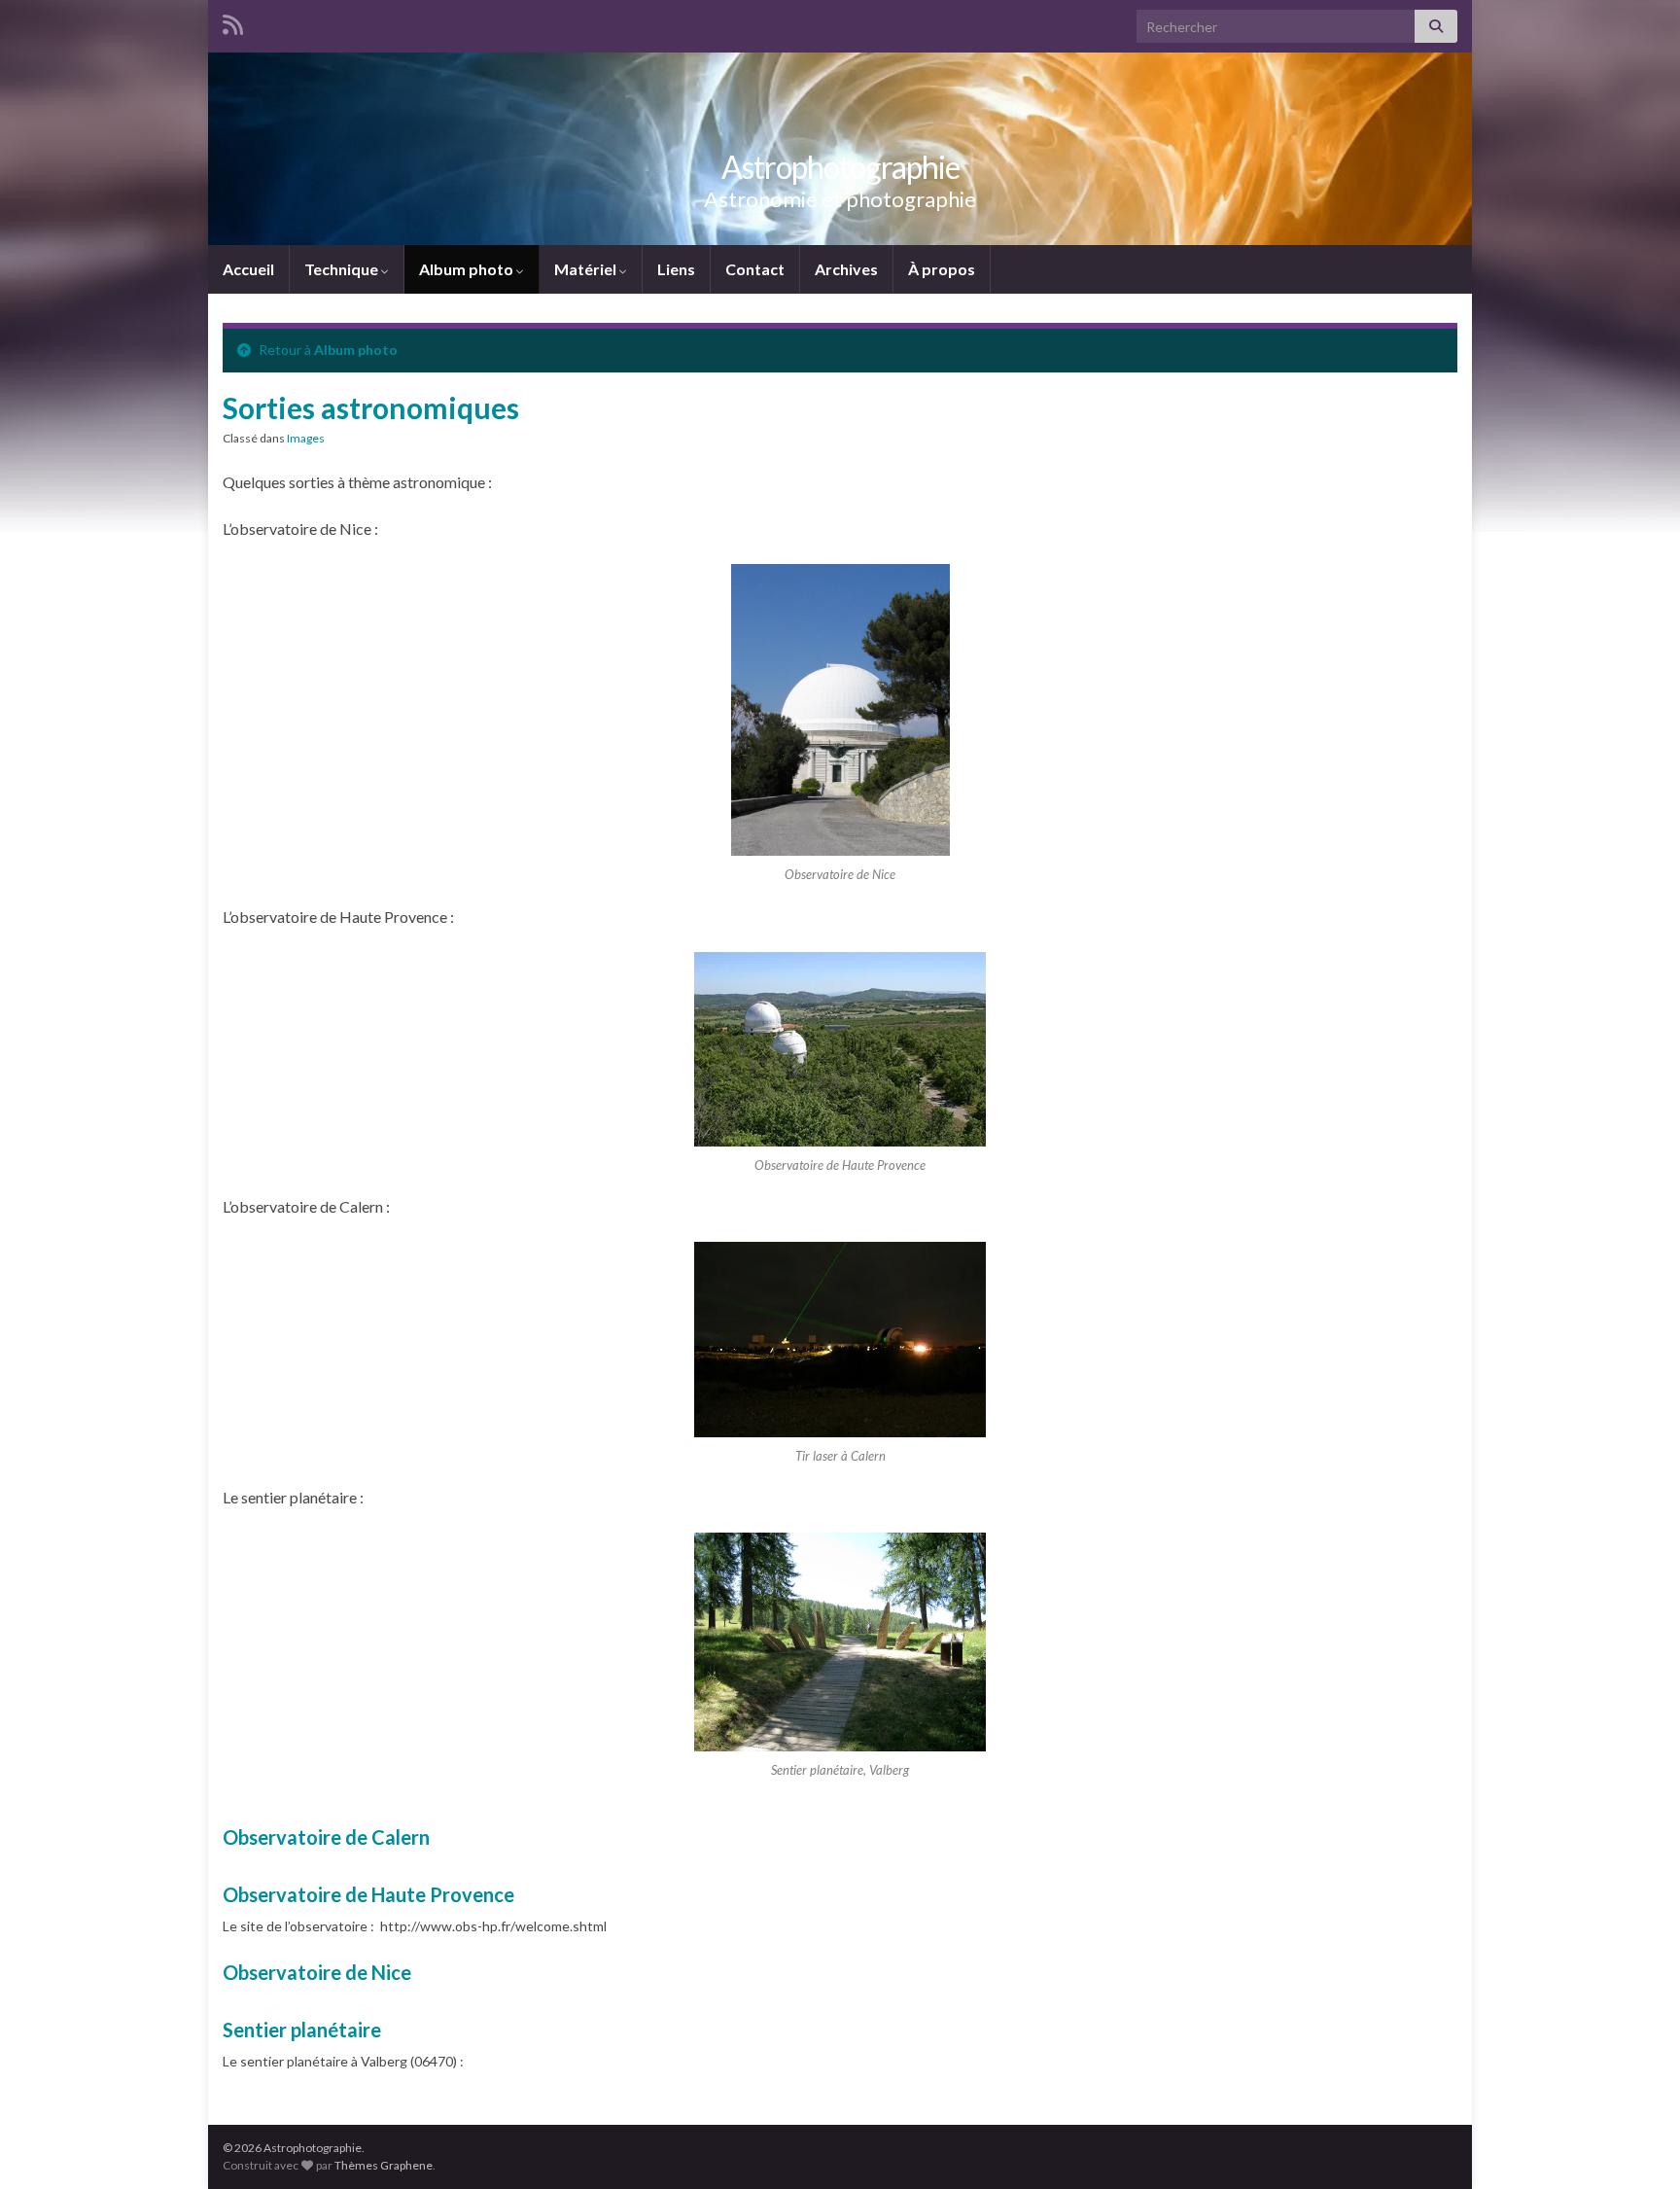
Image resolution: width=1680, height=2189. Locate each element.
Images (306, 438)
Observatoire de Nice (317, 1972)
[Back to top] (1636, 2145)
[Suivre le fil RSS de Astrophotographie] (233, 21)
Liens (676, 269)
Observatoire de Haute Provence (368, 1894)
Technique (343, 269)
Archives (846, 269)
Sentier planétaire (302, 2030)
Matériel (587, 269)
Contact (755, 269)
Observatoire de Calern (326, 1837)
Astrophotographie (840, 167)
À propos (942, 269)
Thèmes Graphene (384, 2165)
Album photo (468, 269)
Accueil (248, 269)
